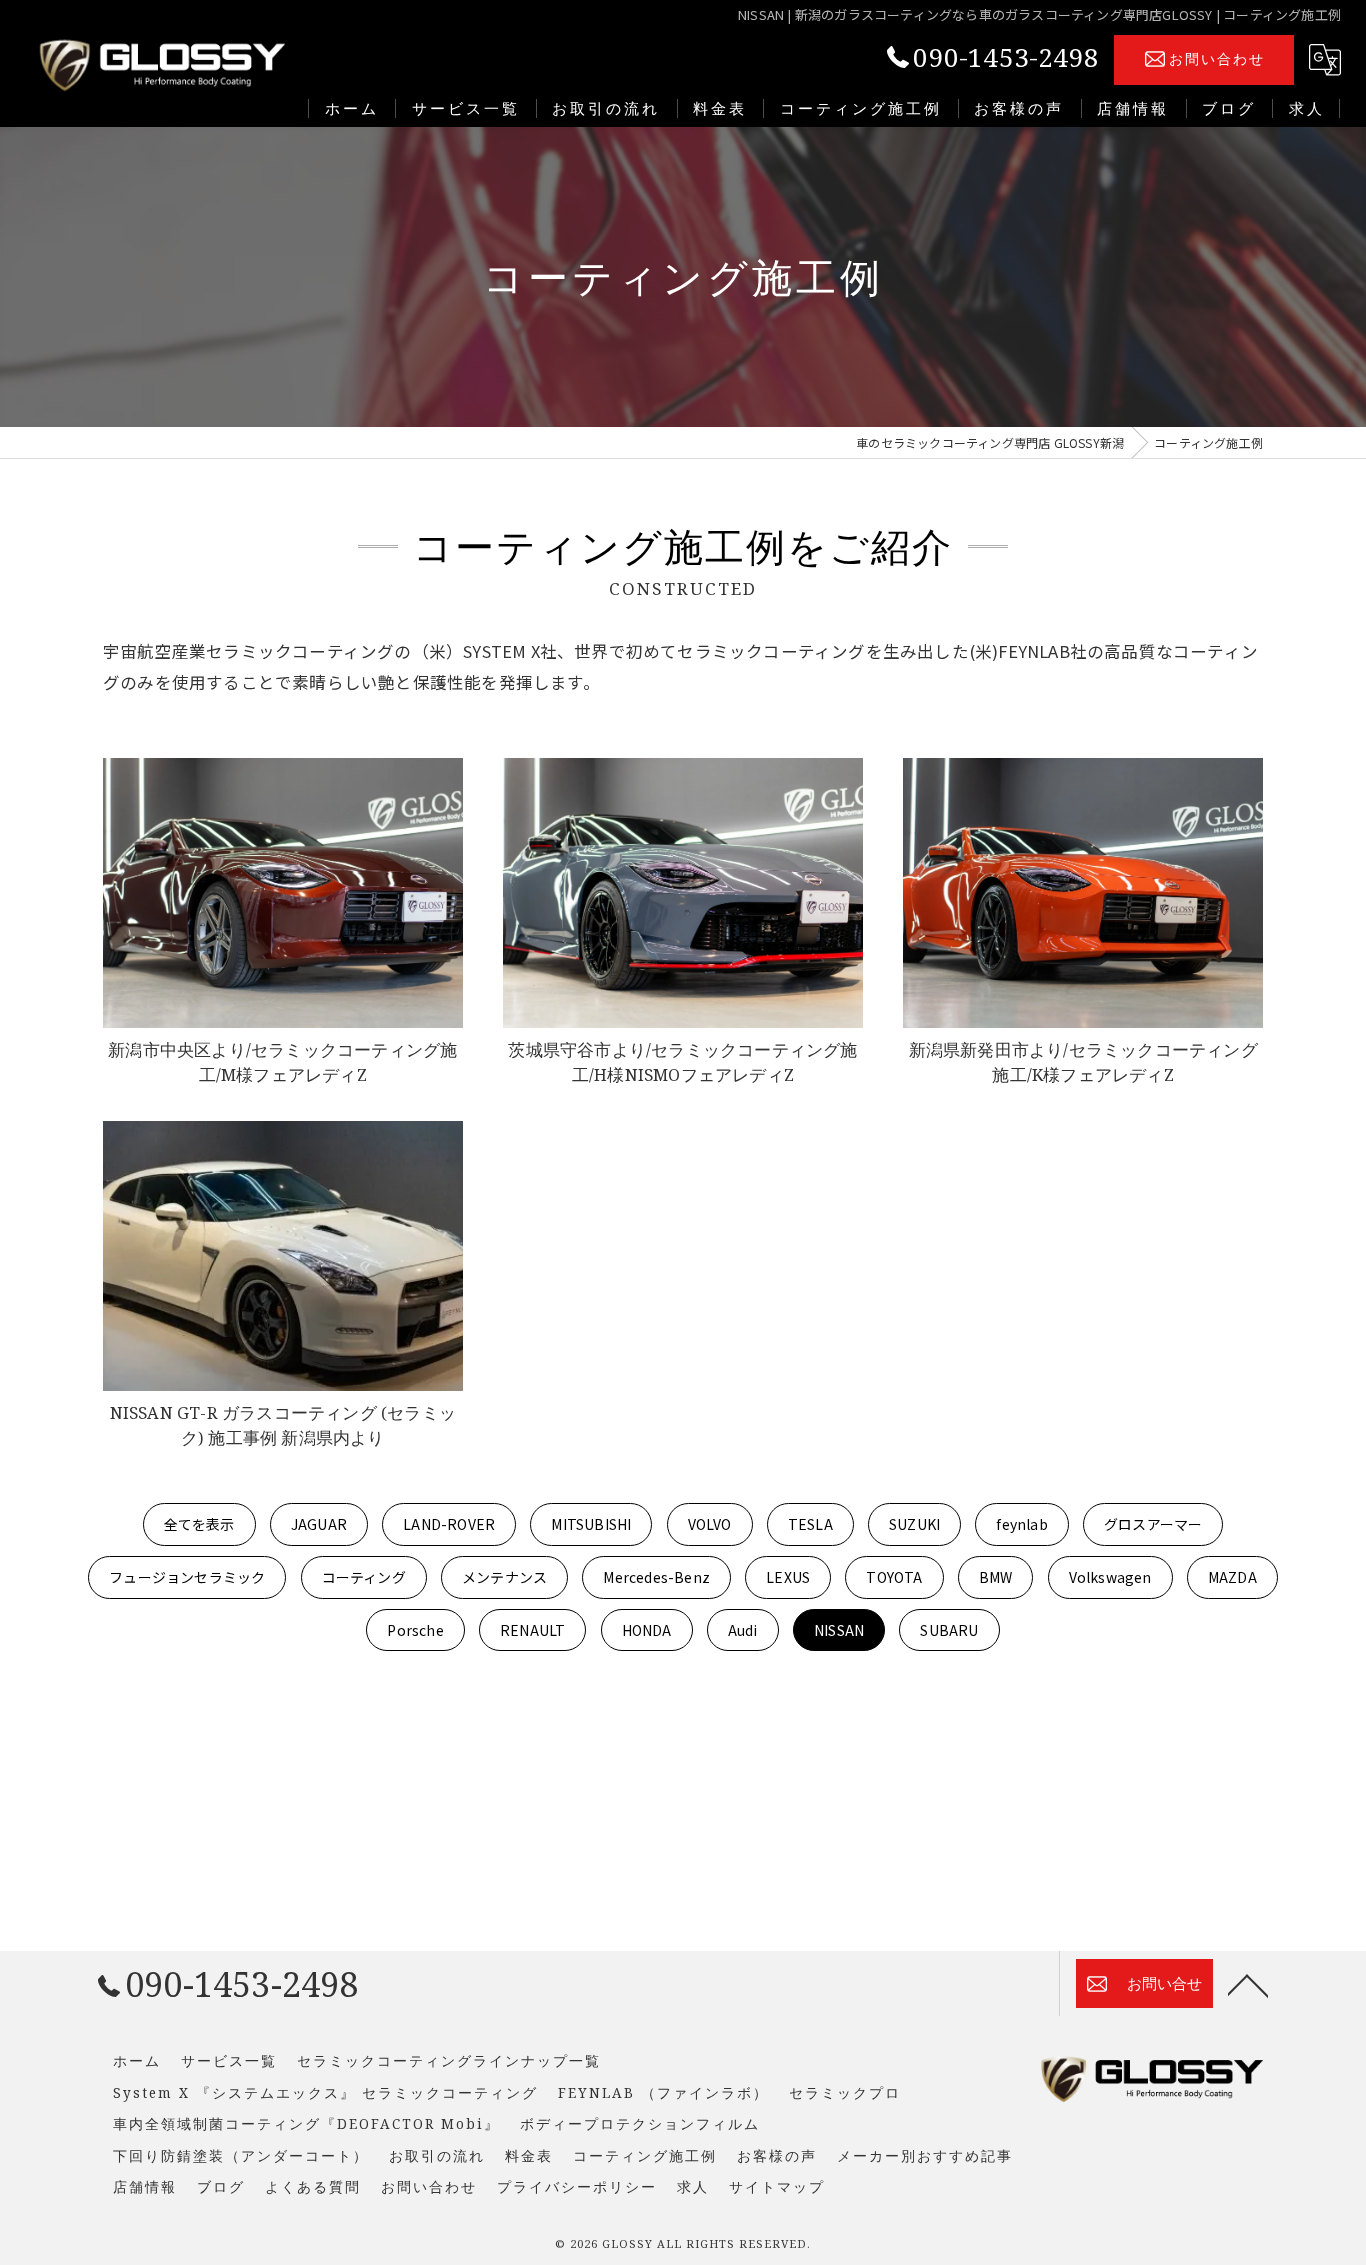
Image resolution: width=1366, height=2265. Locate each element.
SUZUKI (914, 1524)
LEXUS (788, 1577)
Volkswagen (1110, 1577)
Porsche (415, 1630)
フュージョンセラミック (187, 1577)
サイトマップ (777, 2187)
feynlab (1021, 1524)
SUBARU (949, 1630)
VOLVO (710, 1524)
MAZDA (1232, 1577)
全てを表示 (199, 1524)
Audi (743, 1630)
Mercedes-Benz (656, 1577)
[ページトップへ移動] (1248, 1984)
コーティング (364, 1577)
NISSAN (839, 1630)
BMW (996, 1577)
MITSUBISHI (591, 1524)
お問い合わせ (1217, 58)
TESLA (810, 1524)
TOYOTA (894, 1577)
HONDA (647, 1630)
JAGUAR (319, 1524)
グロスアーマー (1153, 1524)
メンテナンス (504, 1577)
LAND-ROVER (449, 1524)
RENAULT (532, 1630)
